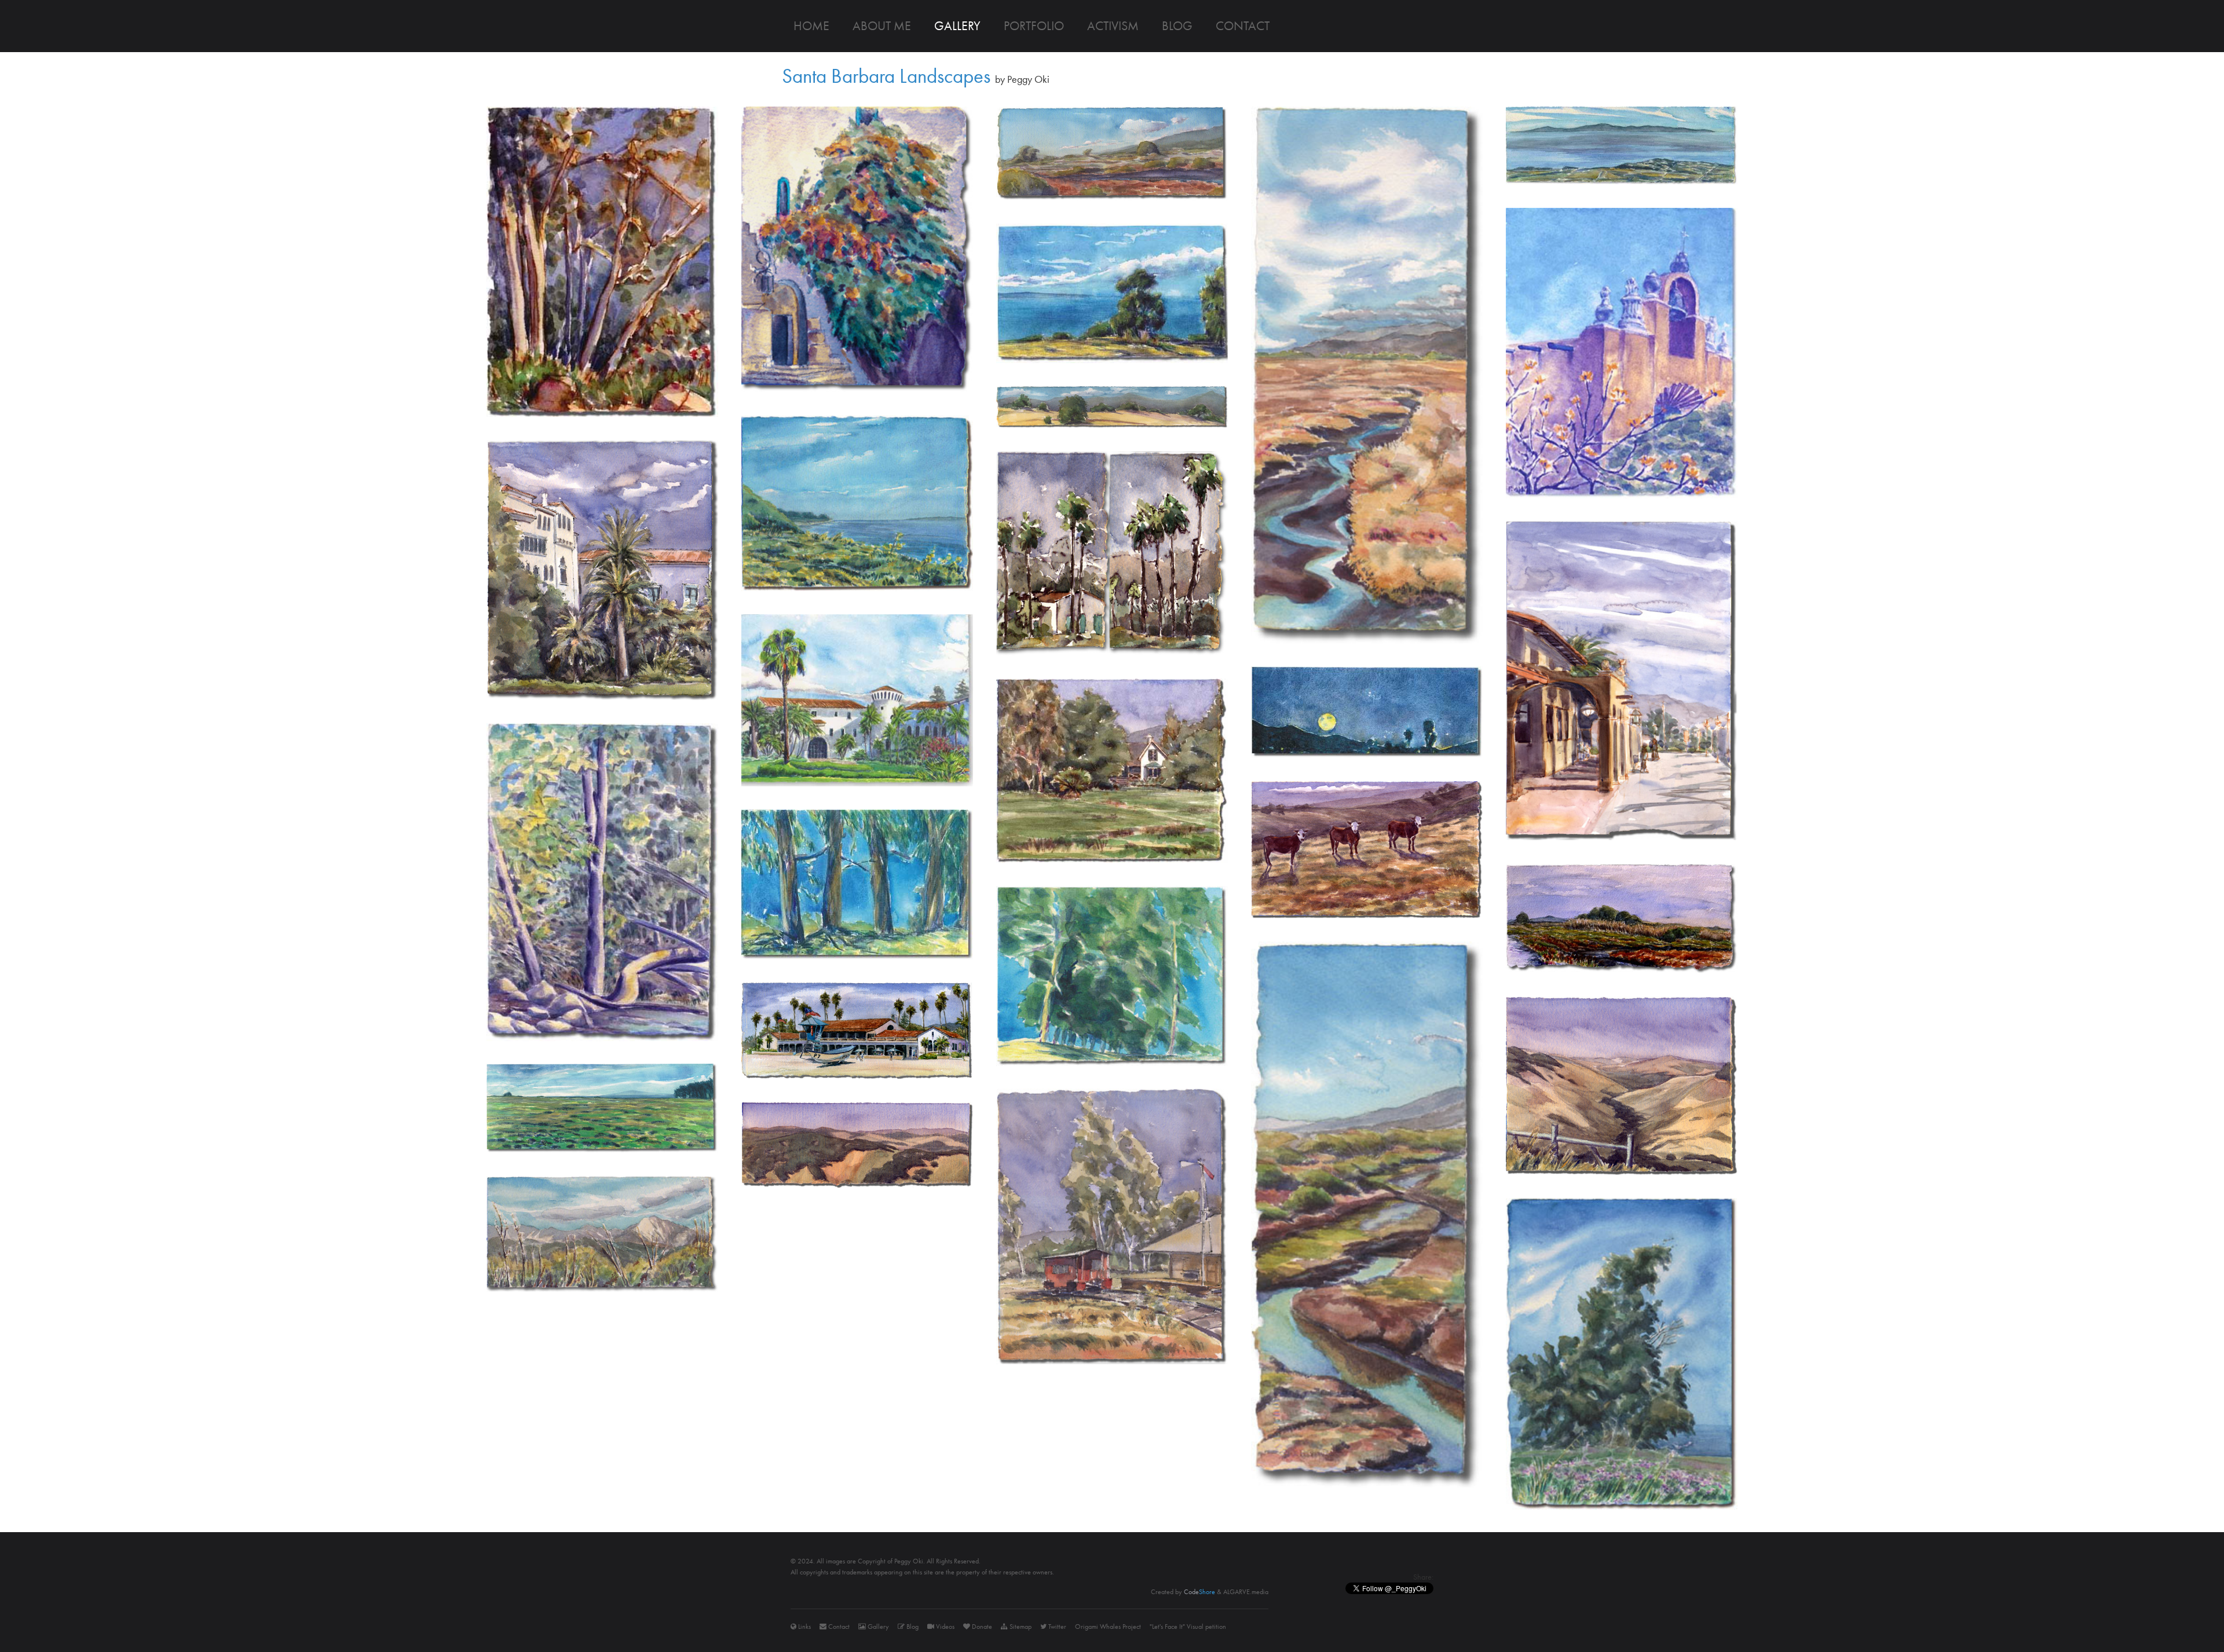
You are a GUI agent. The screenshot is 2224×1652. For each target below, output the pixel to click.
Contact (1243, 26)
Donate (981, 1627)
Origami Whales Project (1108, 1627)
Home (811, 26)
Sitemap (1020, 1627)
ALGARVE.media (1246, 1592)
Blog (1177, 26)
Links (804, 1627)
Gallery (957, 26)
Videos (944, 1627)
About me (882, 26)
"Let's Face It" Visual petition (1188, 1627)
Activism (1113, 26)
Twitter (1056, 1627)
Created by (1183, 1592)
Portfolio (1034, 26)
